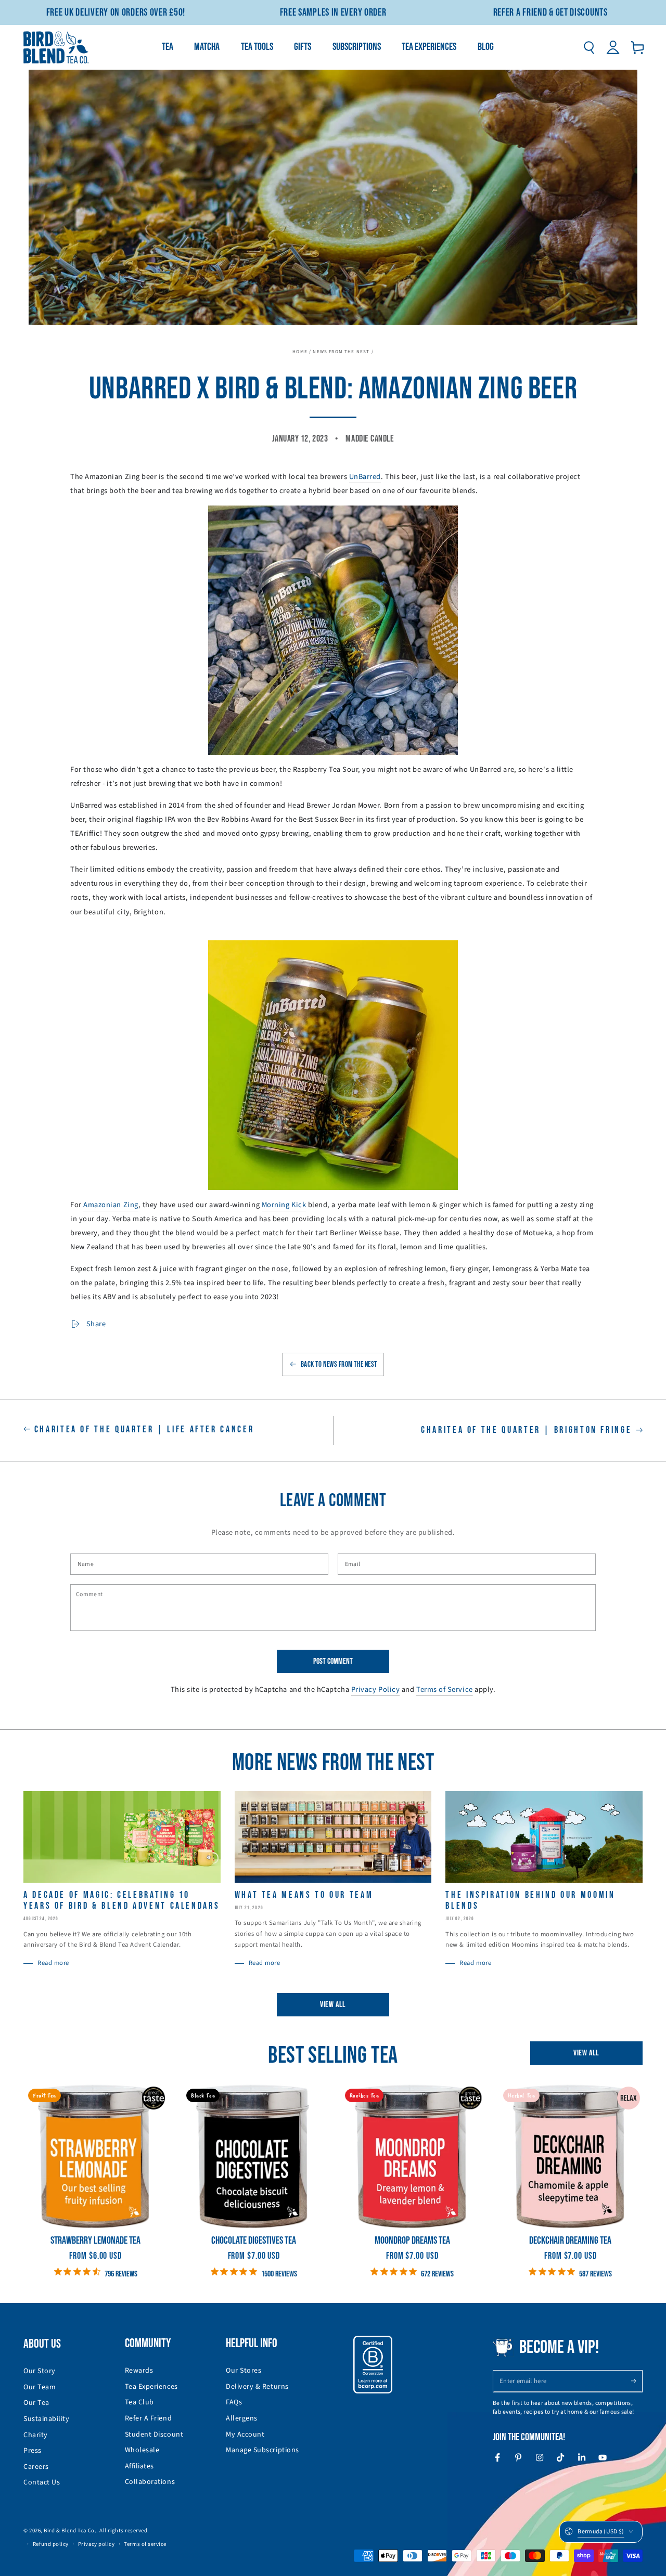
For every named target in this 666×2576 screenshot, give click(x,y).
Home (300, 352)
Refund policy (51, 2544)
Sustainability (47, 2419)
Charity (36, 2435)
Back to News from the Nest (339, 1364)
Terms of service (145, 2544)
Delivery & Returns (257, 2387)
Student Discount (154, 2435)
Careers (36, 2467)
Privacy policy (97, 2544)
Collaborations (150, 2482)
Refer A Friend (149, 2418)
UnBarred (365, 477)
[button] (589, 47)
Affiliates (139, 2466)
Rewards (139, 2371)
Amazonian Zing (111, 1205)
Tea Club (139, 2402)
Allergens (242, 2418)
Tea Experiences (151, 2387)
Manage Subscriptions (262, 2450)
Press (33, 2451)
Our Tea (36, 2403)
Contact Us (42, 2482)
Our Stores (244, 2371)
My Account (245, 2435)
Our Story (40, 2371)
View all (333, 2005)
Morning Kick (284, 1205)
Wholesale (142, 2450)
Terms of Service (445, 1690)
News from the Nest (341, 352)
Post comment (333, 1661)
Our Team (40, 2387)
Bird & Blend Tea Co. (70, 2530)
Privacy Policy (376, 1690)
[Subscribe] (637, 2381)
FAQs (234, 2402)
